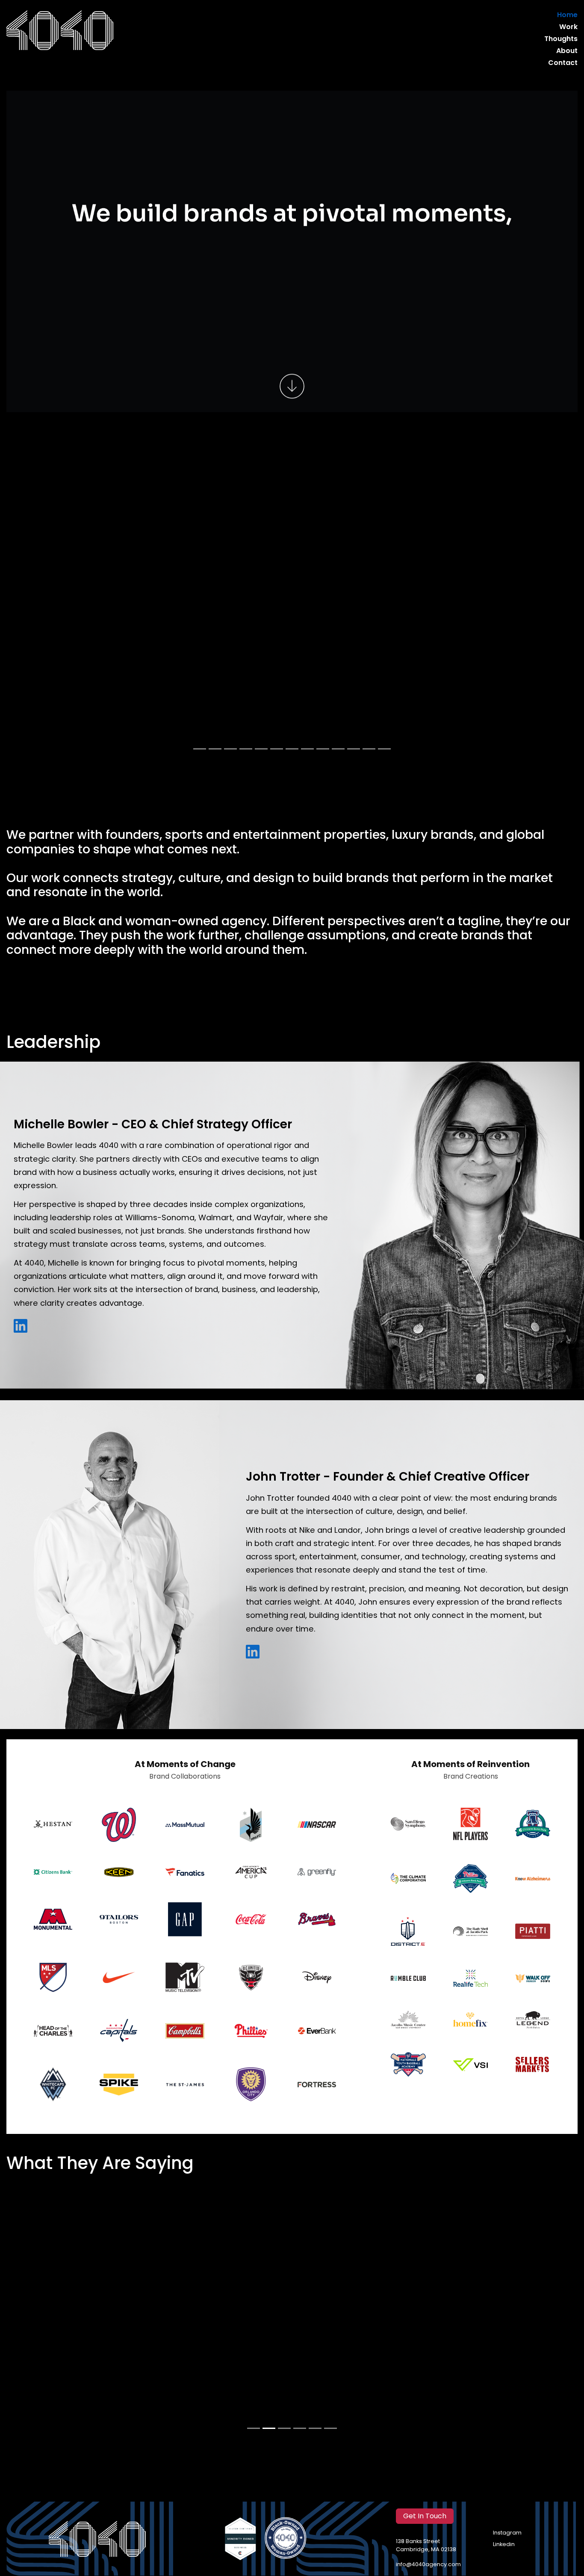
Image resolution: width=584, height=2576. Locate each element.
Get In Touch (425, 2517)
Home (567, 15)
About (567, 51)
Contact (563, 63)
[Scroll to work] (292, 388)
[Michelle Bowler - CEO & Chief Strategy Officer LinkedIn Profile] (21, 1326)
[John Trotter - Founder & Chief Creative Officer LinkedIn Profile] (253, 1652)
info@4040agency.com (428, 2565)
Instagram (507, 2533)
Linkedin (504, 2545)
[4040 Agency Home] (60, 30)
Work (568, 27)
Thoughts (561, 39)
